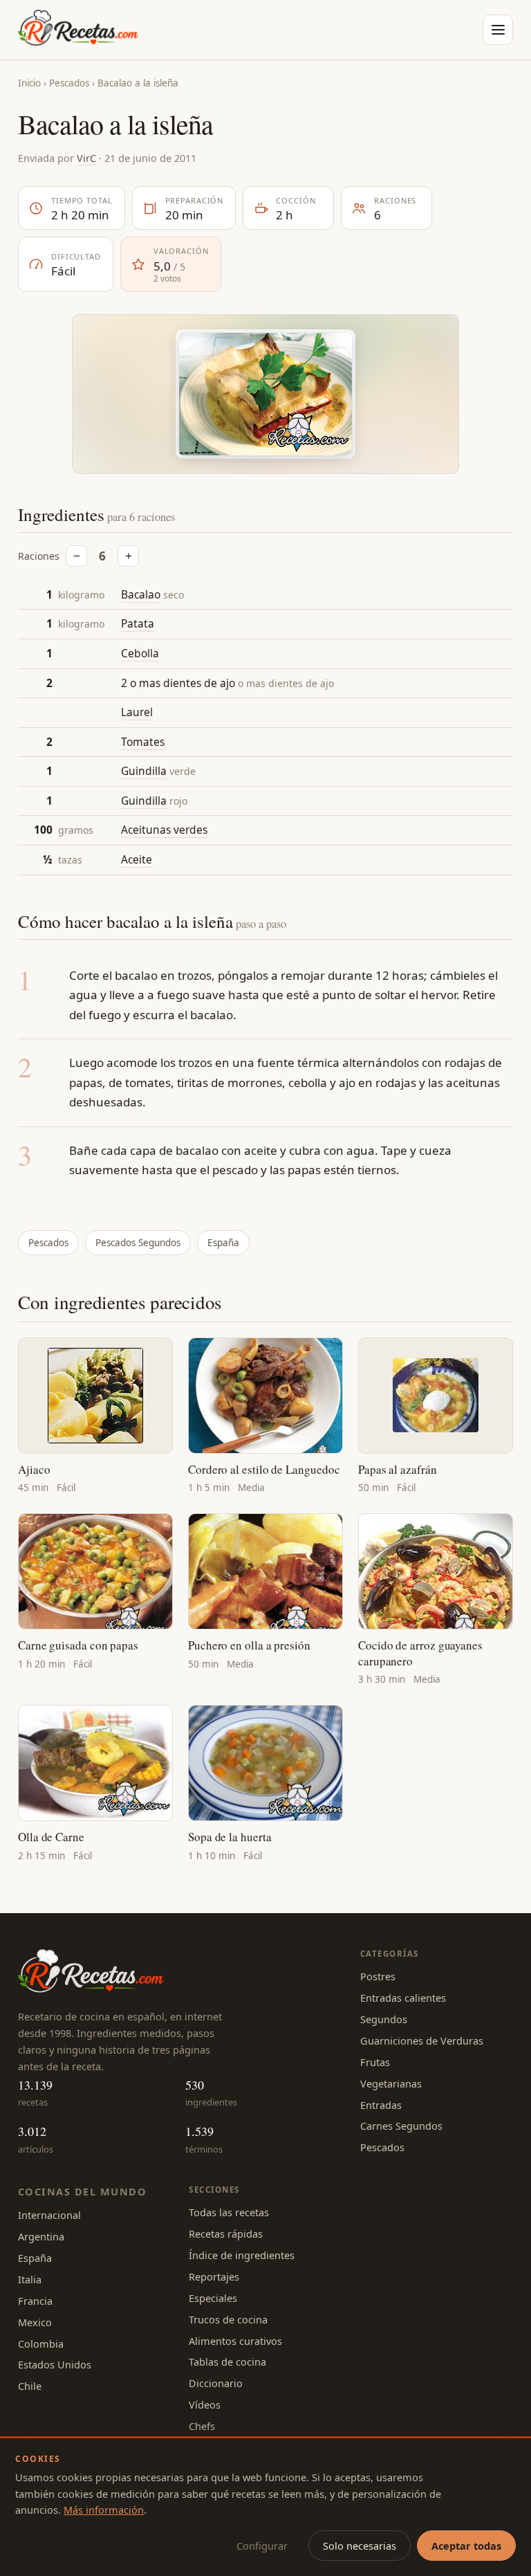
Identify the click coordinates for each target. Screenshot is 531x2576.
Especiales (213, 2298)
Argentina (41, 2236)
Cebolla (140, 653)
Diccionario (216, 2383)
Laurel (137, 712)
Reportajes (214, 2276)
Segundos (384, 2019)
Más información (104, 2510)
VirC (86, 158)
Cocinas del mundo (82, 2191)
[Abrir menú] (498, 30)
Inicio (29, 83)
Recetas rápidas (226, 2234)
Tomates (143, 742)
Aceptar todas (466, 2546)
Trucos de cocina (228, 2319)
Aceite (137, 859)
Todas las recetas (229, 2212)
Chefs (202, 2426)
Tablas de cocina (227, 2362)
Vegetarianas (391, 2083)
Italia (30, 2279)
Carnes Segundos (401, 2126)
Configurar (262, 2546)
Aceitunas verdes (164, 830)
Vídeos (205, 2404)
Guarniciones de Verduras (422, 2040)
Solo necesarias (360, 2546)
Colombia (41, 2344)
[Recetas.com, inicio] (78, 30)
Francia (35, 2301)
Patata (138, 623)
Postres (378, 1976)
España (223, 1243)
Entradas (381, 2105)
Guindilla (144, 771)
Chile (30, 2386)
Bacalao (141, 594)
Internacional (49, 2215)
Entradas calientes (403, 1998)
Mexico (35, 2322)
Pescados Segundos (138, 1243)
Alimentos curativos (235, 2341)
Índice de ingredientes (242, 2255)
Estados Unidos (55, 2364)
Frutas (375, 2062)
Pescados (69, 83)
